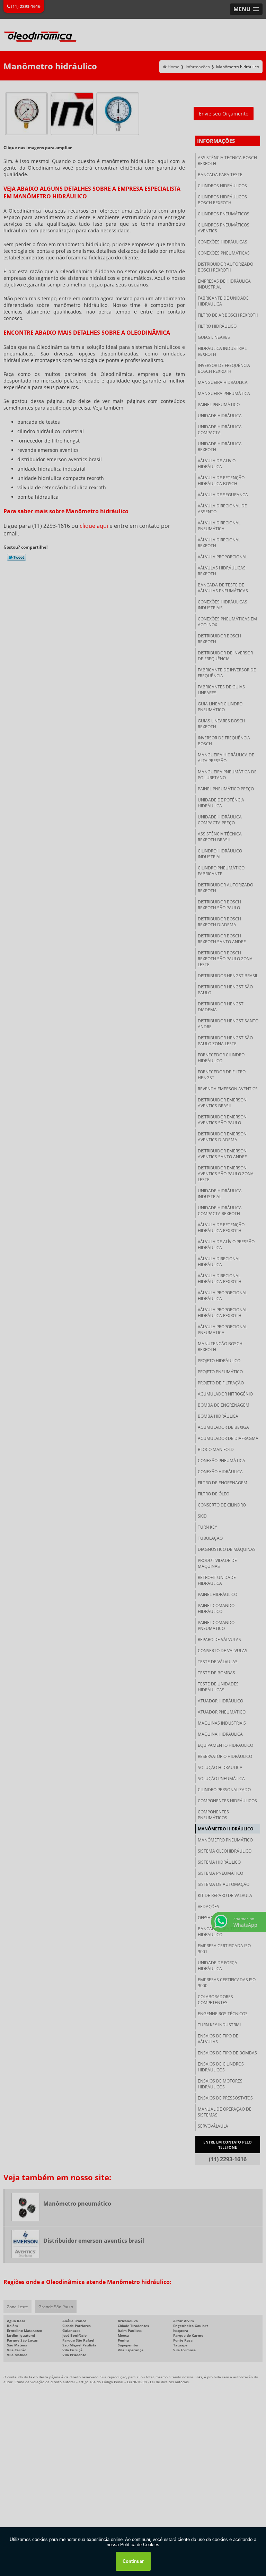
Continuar (133, 2561)
